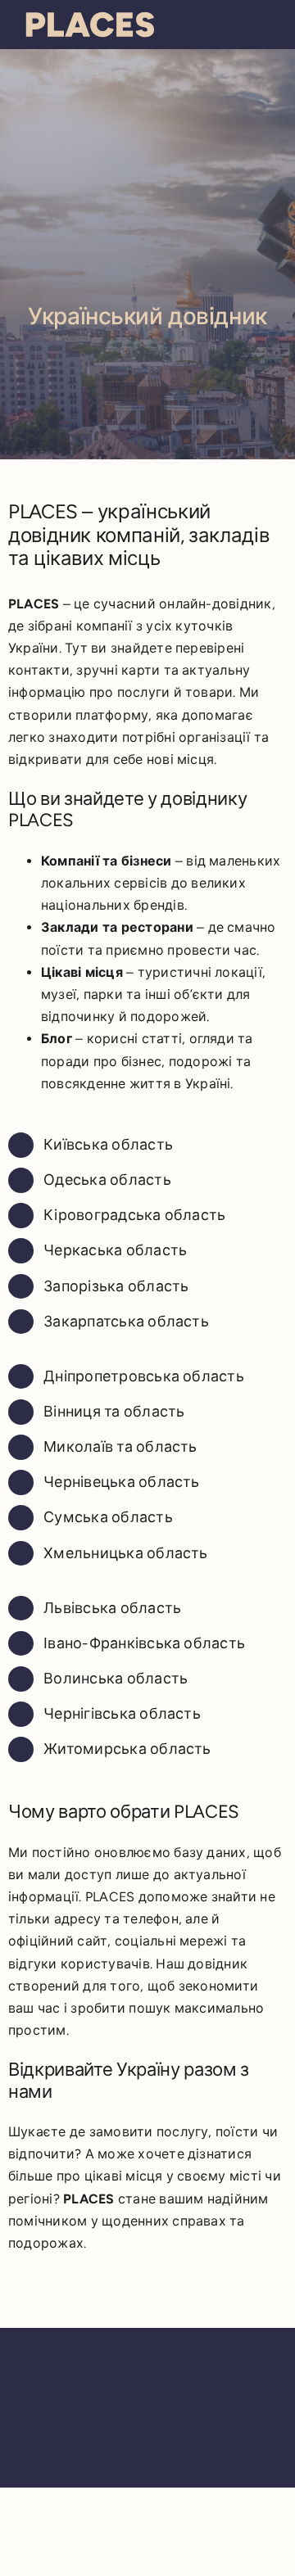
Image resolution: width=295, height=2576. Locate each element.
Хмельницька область (126, 1553)
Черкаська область (115, 1250)
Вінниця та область (114, 1412)
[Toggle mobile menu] (264, 23)
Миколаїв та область (120, 1447)
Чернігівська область (122, 1714)
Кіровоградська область (134, 1215)
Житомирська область (127, 1749)
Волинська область (116, 1679)
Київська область (108, 1145)
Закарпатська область (126, 1322)
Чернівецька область (122, 1482)
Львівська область (112, 1608)
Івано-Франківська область (144, 1643)
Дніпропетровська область (144, 1376)
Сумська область (108, 1517)
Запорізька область (116, 1286)
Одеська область (107, 1180)
